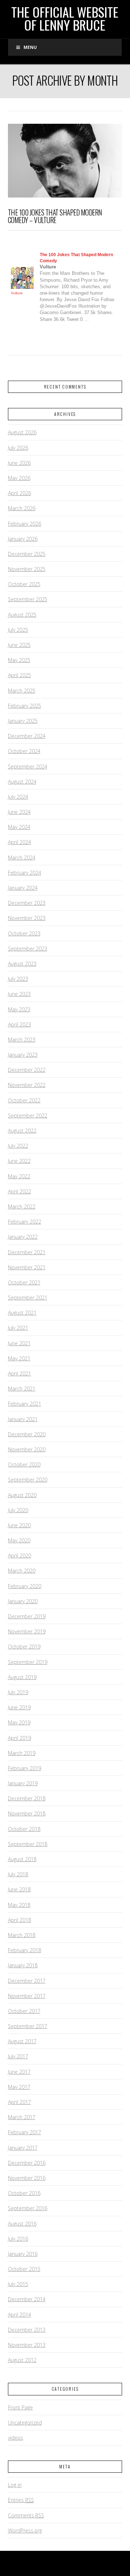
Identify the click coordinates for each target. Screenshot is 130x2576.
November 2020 (27, 1449)
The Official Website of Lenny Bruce (65, 18)
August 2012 (22, 2360)
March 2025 (22, 691)
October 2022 (24, 1100)
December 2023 (27, 903)
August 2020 (22, 1495)
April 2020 (19, 1555)
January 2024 (23, 888)
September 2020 (28, 1480)
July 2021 (18, 1328)
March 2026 (22, 508)
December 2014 (27, 2299)
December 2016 (27, 2163)
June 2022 (19, 1161)
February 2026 (25, 524)
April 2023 (19, 1024)
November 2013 (27, 2345)
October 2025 (24, 584)
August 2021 (22, 1313)
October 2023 (24, 933)
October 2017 (24, 2011)
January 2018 (23, 1965)
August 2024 (22, 782)
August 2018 (22, 1859)
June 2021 (19, 1343)
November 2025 (27, 569)
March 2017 (22, 2117)
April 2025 (19, 675)
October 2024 (24, 751)
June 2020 (19, 1525)
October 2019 (24, 1647)
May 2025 (19, 660)
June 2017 (19, 2072)
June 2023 (19, 994)
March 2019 (22, 1753)
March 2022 (22, 1207)
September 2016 (28, 2208)
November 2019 (27, 1631)
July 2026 (18, 448)
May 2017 (19, 2087)
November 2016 (27, 2178)
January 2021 (23, 1419)
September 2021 (28, 1298)
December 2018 (27, 1798)
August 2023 (22, 964)
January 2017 (23, 2148)
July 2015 (18, 2284)
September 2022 (28, 1115)
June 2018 (19, 1889)
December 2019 (27, 1616)
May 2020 (19, 1540)
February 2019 (25, 1768)
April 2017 (19, 2102)
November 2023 (27, 918)
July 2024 (18, 797)
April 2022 (19, 1191)
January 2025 (23, 721)
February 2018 (25, 1950)
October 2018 (24, 1829)
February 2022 (25, 1222)
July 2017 (18, 2056)
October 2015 (24, 2269)
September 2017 (28, 2026)
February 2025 (25, 706)
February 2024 (25, 873)
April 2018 (19, 1920)
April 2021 (19, 1373)
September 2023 (28, 949)
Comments (26, 2515)
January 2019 (23, 1783)
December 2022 (27, 1070)
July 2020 (18, 1510)
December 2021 (27, 1252)
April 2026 (19, 493)
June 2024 (19, 812)
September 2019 (28, 1662)
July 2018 (18, 1874)
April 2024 (19, 842)
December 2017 (27, 1981)
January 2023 (23, 1055)
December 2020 (27, 1434)
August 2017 (22, 2041)
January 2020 (23, 1601)
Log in (15, 2485)
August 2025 (22, 615)
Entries (21, 2500)
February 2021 (25, 1404)
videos (16, 2438)
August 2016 (22, 2224)
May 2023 (19, 1009)
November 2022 (27, 1085)
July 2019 (18, 1692)
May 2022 (19, 1176)
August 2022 (22, 1131)
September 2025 (28, 599)
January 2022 (23, 1237)
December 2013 (27, 2330)
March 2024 (22, 858)
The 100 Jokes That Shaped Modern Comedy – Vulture (55, 216)
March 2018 (22, 1935)
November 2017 (27, 1996)
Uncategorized (25, 2423)
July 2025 (18, 630)
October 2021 (24, 1282)
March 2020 (22, 1571)
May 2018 (19, 1905)
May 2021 (19, 1358)
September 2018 (28, 1844)
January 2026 (23, 539)
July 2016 (18, 2239)
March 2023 (22, 1040)
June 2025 (19, 645)
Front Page (20, 2407)
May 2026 (19, 478)
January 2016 (23, 2254)
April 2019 (19, 1738)
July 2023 (18, 979)
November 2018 (27, 1813)
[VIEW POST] (65, 161)
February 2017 (25, 2132)
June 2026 (19, 463)
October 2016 (24, 2193)
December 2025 (27, 554)
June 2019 (19, 1707)
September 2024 (28, 767)
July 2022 (18, 1146)
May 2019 (19, 1722)
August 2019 (22, 1677)
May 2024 (19, 827)
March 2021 (22, 1389)
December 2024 (27, 736)
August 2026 (22, 432)
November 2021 (27, 1267)
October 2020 (24, 1464)
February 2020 (25, 1586)
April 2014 (19, 2315)
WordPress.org (25, 2530)
